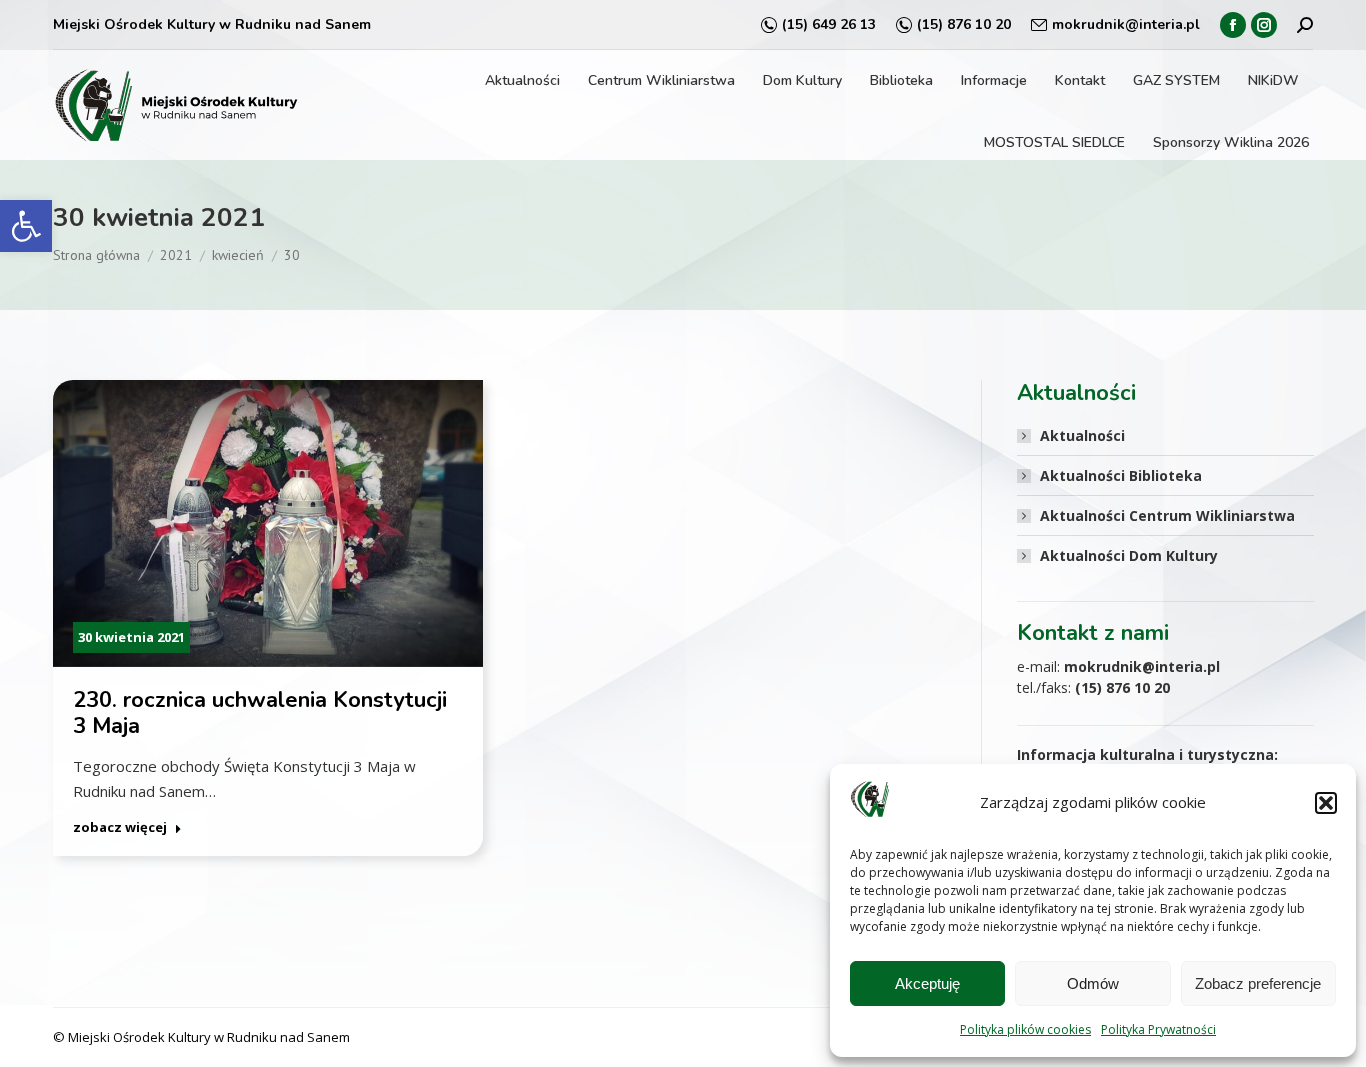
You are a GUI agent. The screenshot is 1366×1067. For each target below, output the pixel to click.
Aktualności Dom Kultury (1129, 555)
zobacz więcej (120, 827)
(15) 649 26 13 (829, 24)
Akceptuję (927, 983)
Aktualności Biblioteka (1121, 475)
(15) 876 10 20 (964, 24)
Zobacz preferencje (1258, 983)
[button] (26, 226)
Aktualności (1082, 435)
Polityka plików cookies (1025, 1029)
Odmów (1093, 983)
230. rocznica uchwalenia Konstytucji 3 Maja (260, 713)
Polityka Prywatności (1158, 1029)
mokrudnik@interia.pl (1126, 24)
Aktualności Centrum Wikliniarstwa (1167, 515)
